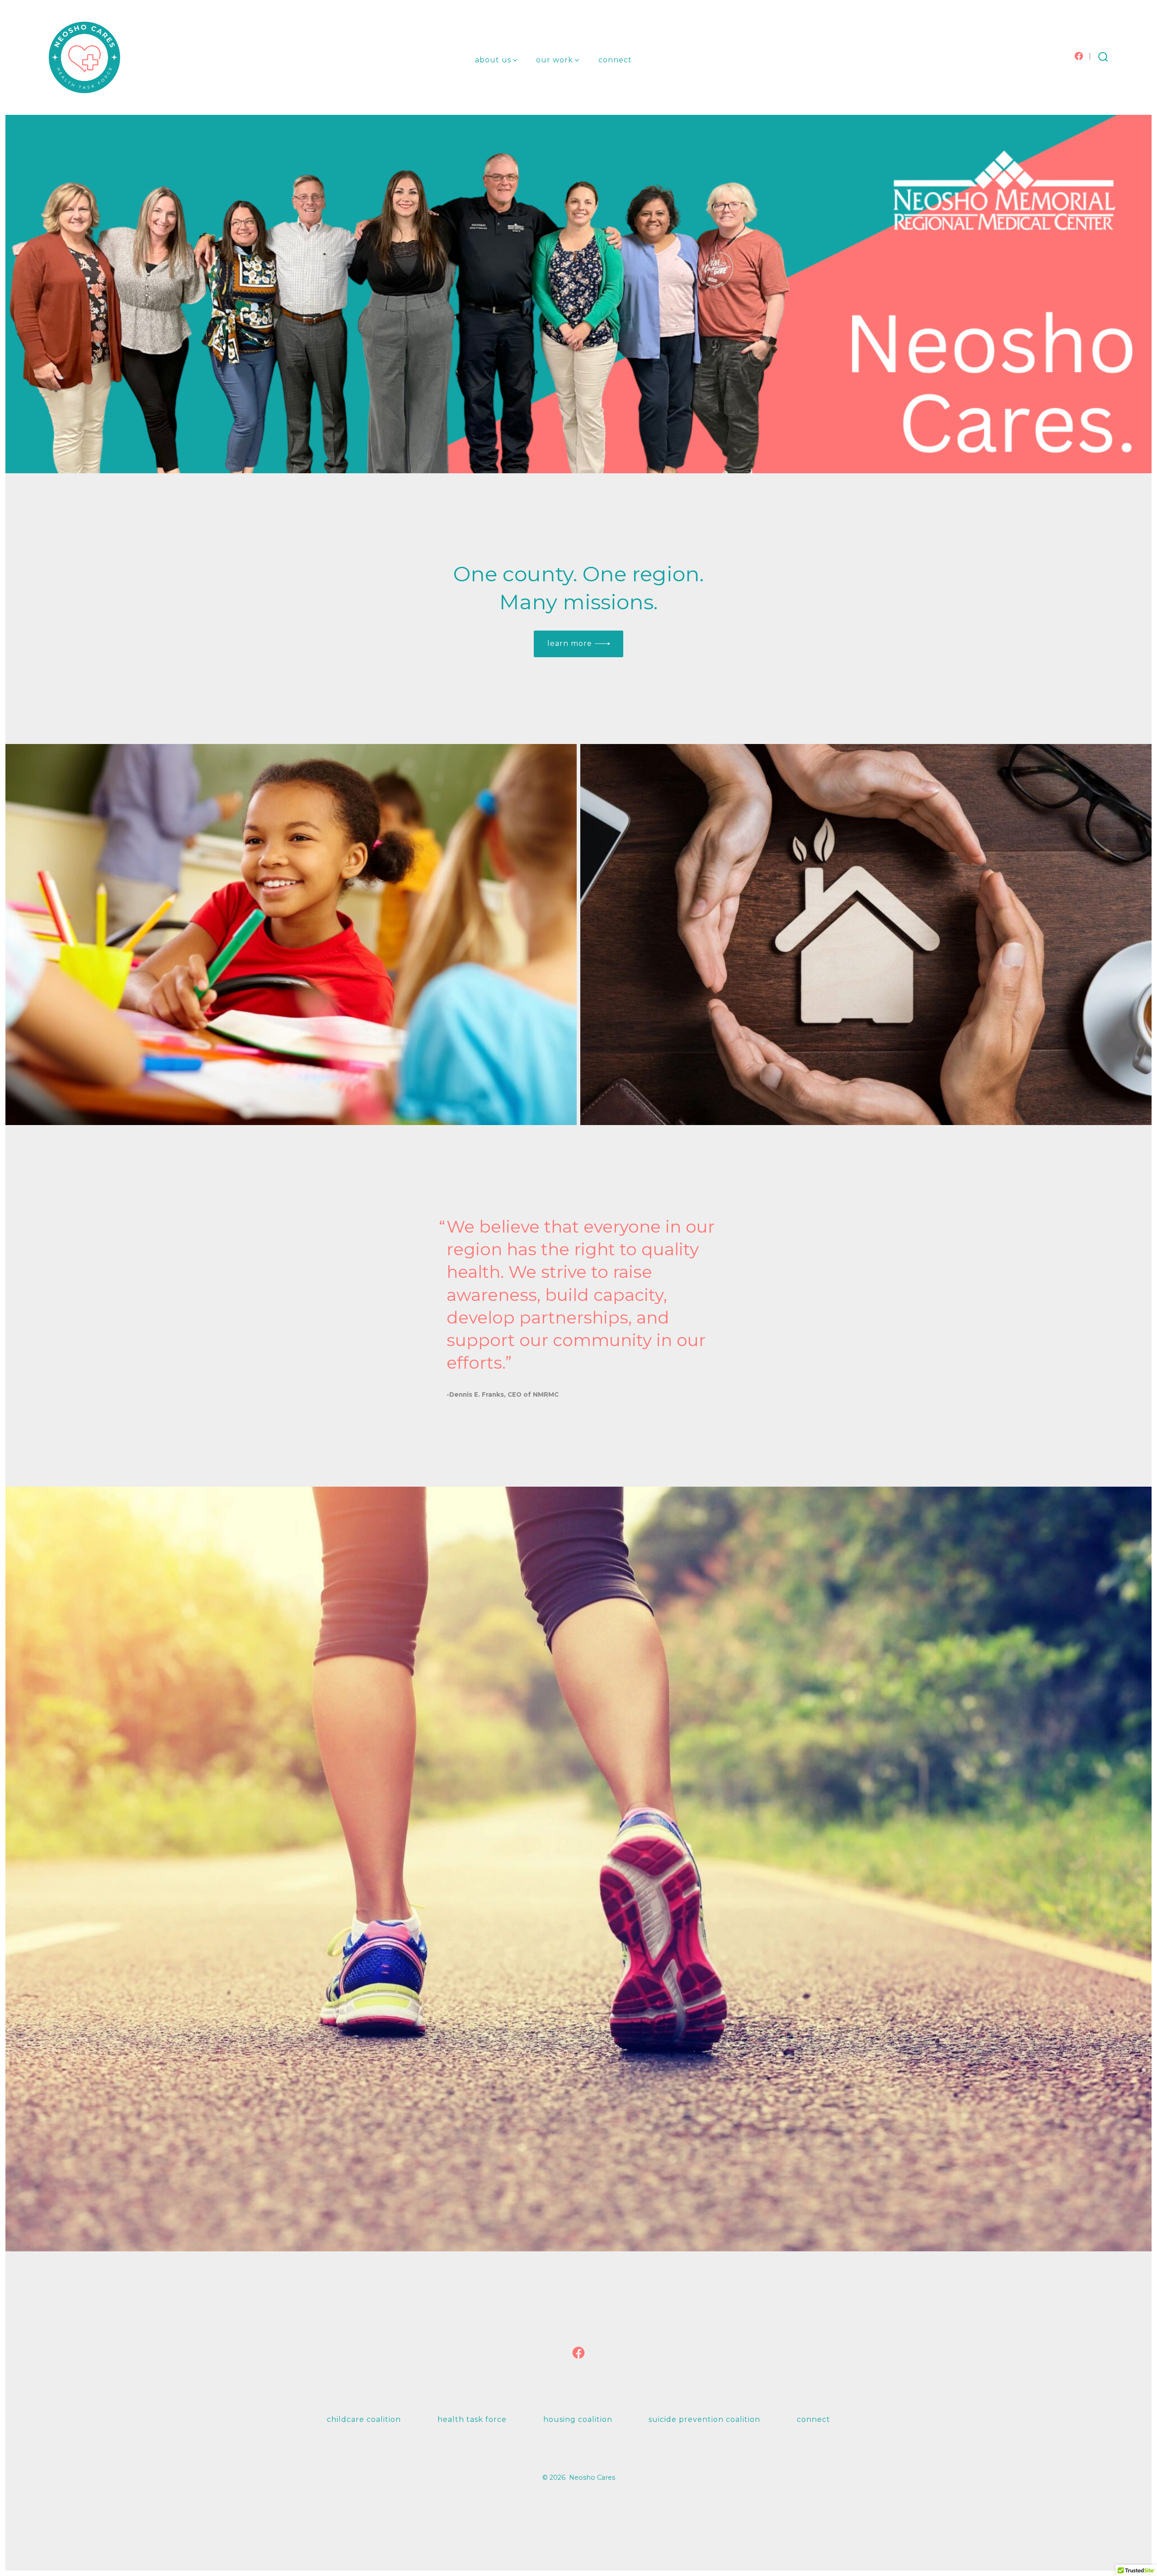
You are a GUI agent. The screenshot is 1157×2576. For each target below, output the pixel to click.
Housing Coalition (578, 2419)
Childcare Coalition (364, 2419)
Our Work (555, 60)
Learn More (570, 643)
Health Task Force (472, 2419)
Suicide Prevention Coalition (704, 2419)
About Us (493, 60)
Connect (615, 60)
